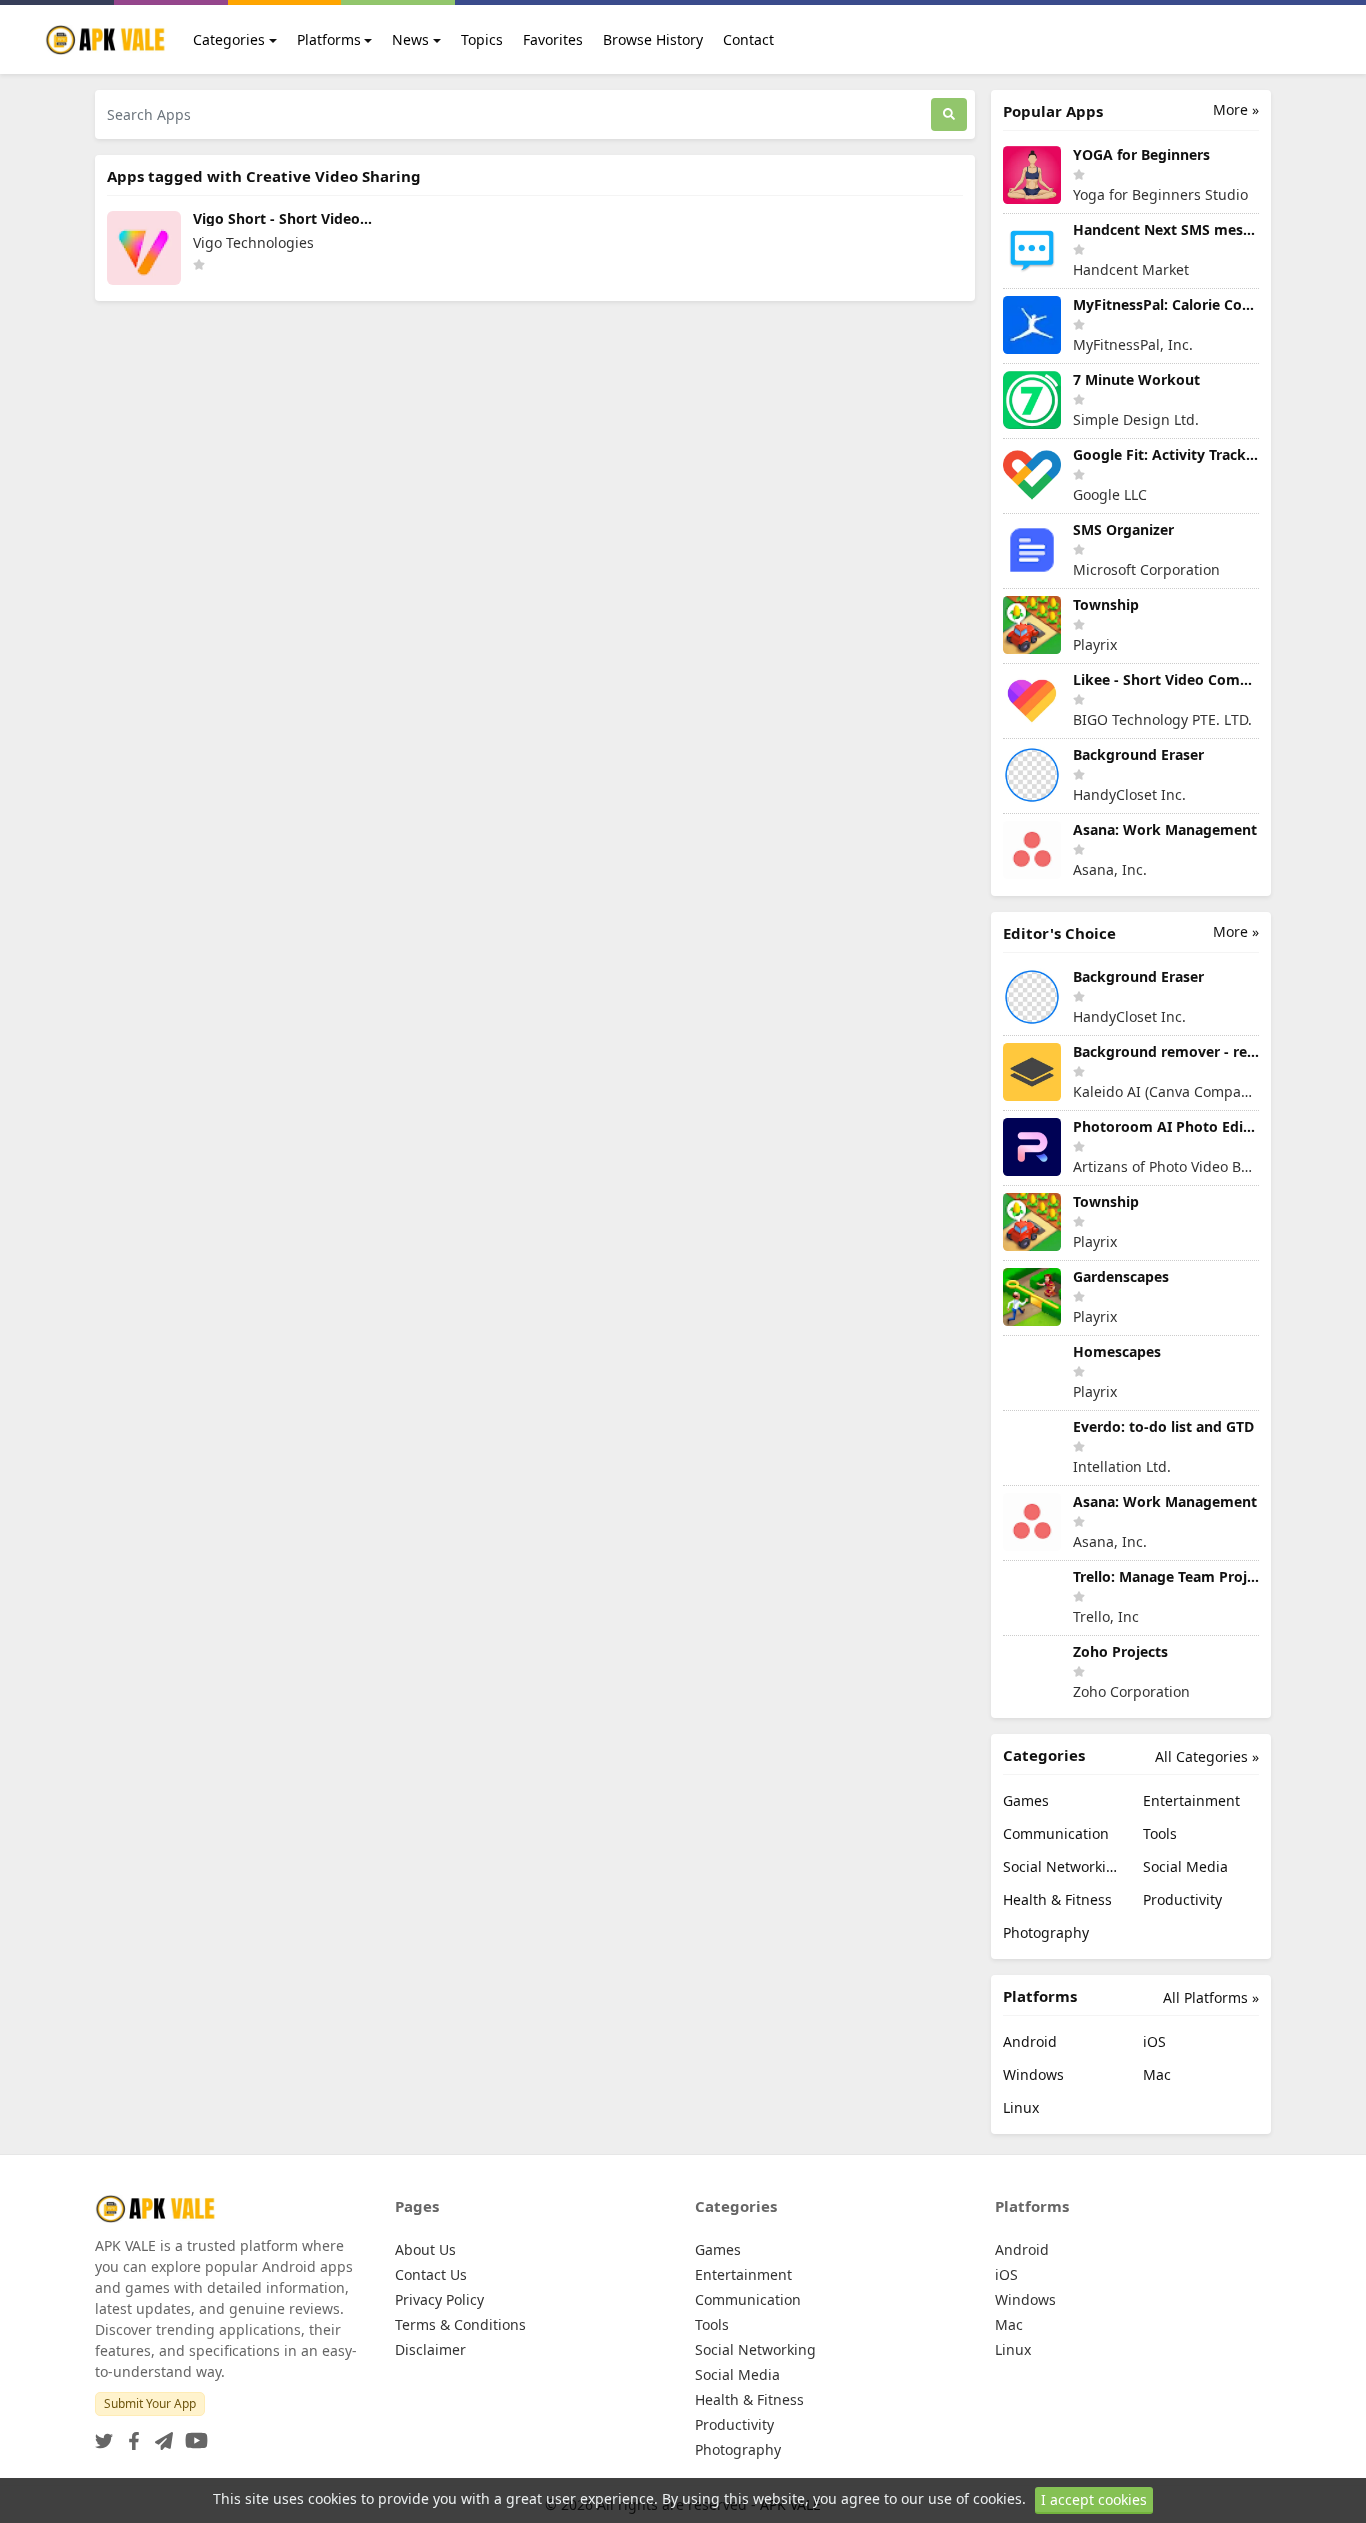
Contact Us (431, 2274)
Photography (1046, 1932)
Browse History (653, 39)
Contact (748, 39)
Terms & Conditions (460, 2324)
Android (1030, 2041)
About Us (425, 2249)
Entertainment (1191, 1800)
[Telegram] (160, 2434)
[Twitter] (104, 2434)
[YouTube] (192, 2434)
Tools (1160, 1833)
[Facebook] (130, 2434)
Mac (1157, 2074)
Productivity (1182, 1899)
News (410, 39)
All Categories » (1207, 1756)
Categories (229, 39)
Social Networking (1061, 1866)
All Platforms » (1211, 1997)
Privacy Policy (439, 2299)
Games (1026, 1800)
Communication (1056, 1833)
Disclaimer (430, 2349)
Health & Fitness (1057, 1899)
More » (1236, 109)
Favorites (553, 39)
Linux (1021, 2107)
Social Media (1185, 1866)
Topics (482, 39)
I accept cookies (1094, 2499)
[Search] (949, 114)
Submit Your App (150, 2403)
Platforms (329, 39)
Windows (1033, 2074)
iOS (1154, 2041)
